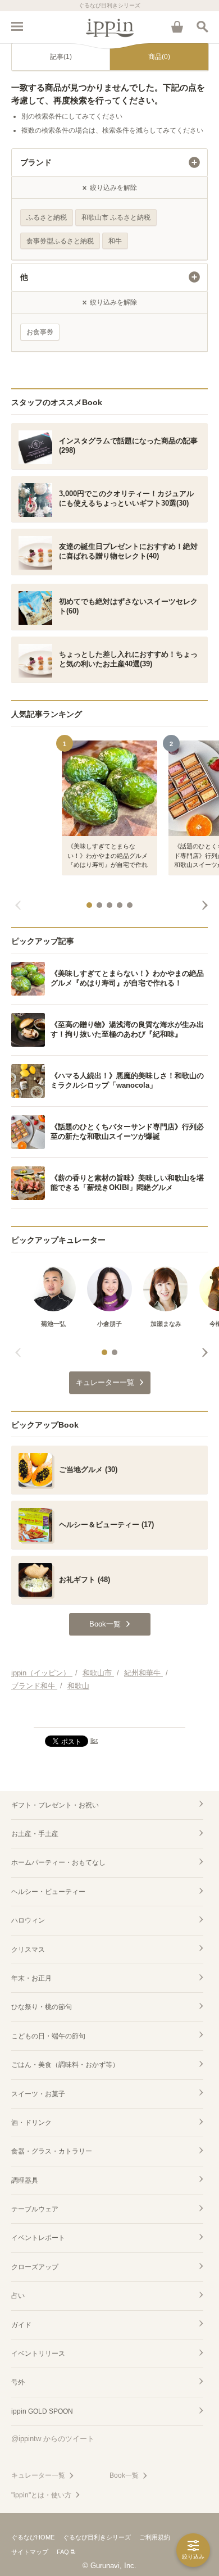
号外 (18, 2382)
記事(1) (61, 57)
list (94, 1741)
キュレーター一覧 (38, 2475)
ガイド (21, 2325)
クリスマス (28, 1950)
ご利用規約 (155, 2537)
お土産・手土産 (35, 1834)
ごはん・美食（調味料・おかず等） (65, 2065)
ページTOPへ (109, 1714)
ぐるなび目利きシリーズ (97, 2537)
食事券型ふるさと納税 (60, 241)
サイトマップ (30, 2552)
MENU (17, 26)
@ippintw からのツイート (53, 2439)
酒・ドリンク (31, 2123)
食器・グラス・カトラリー (52, 2151)
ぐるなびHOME (33, 2537)
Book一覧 (124, 2475)
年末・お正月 (31, 1978)
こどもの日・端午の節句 (48, 2036)
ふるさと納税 (47, 217)
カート (177, 26)
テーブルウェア (35, 2209)
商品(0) (159, 57)
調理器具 (25, 2180)
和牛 (115, 241)
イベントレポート (38, 2238)
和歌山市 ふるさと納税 (116, 217)
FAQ (63, 2552)
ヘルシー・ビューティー (48, 1892)
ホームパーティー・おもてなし (58, 1862)
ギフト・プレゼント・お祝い (55, 1805)
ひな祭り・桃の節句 (42, 2007)
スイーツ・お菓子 (38, 2094)
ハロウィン (28, 1920)
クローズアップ (35, 2267)
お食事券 (40, 332)
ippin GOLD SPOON (42, 2411)
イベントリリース (38, 2354)
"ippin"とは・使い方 (41, 2495)
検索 (202, 26)
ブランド (36, 162)
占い (18, 2296)
